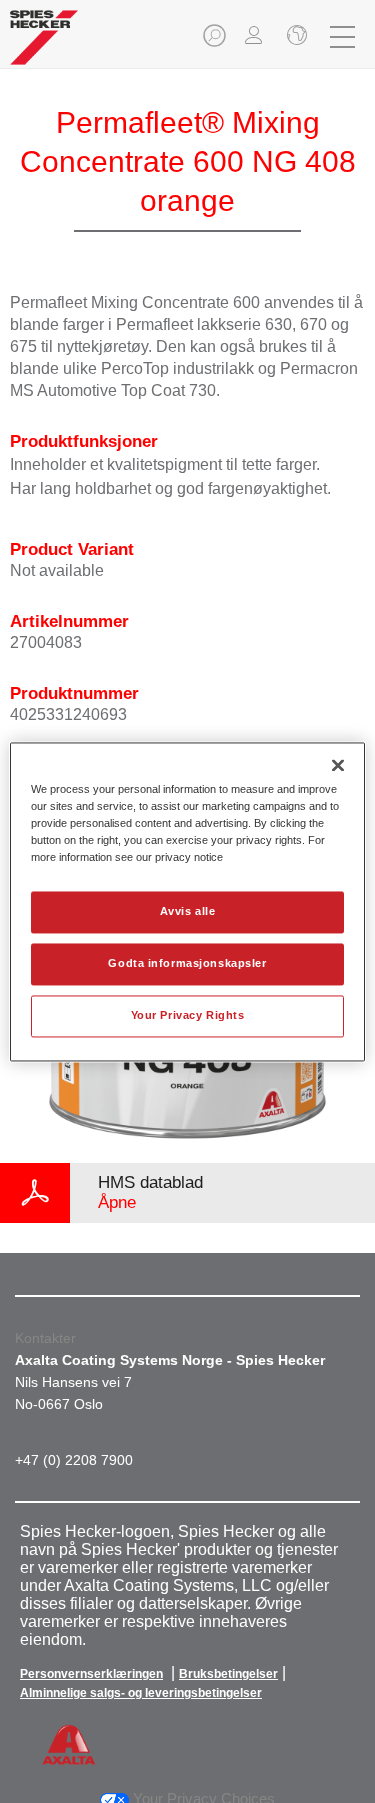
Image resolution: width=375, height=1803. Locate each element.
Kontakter (45, 1338)
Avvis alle (188, 911)
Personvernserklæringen (91, 1674)
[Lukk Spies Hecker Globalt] (295, 37)
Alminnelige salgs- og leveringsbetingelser (141, 1693)
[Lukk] (338, 765)
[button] (216, 41)
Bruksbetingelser (228, 1674)
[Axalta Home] (44, 45)
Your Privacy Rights (188, 1015)
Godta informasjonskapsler (187, 963)
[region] (187, 901)
